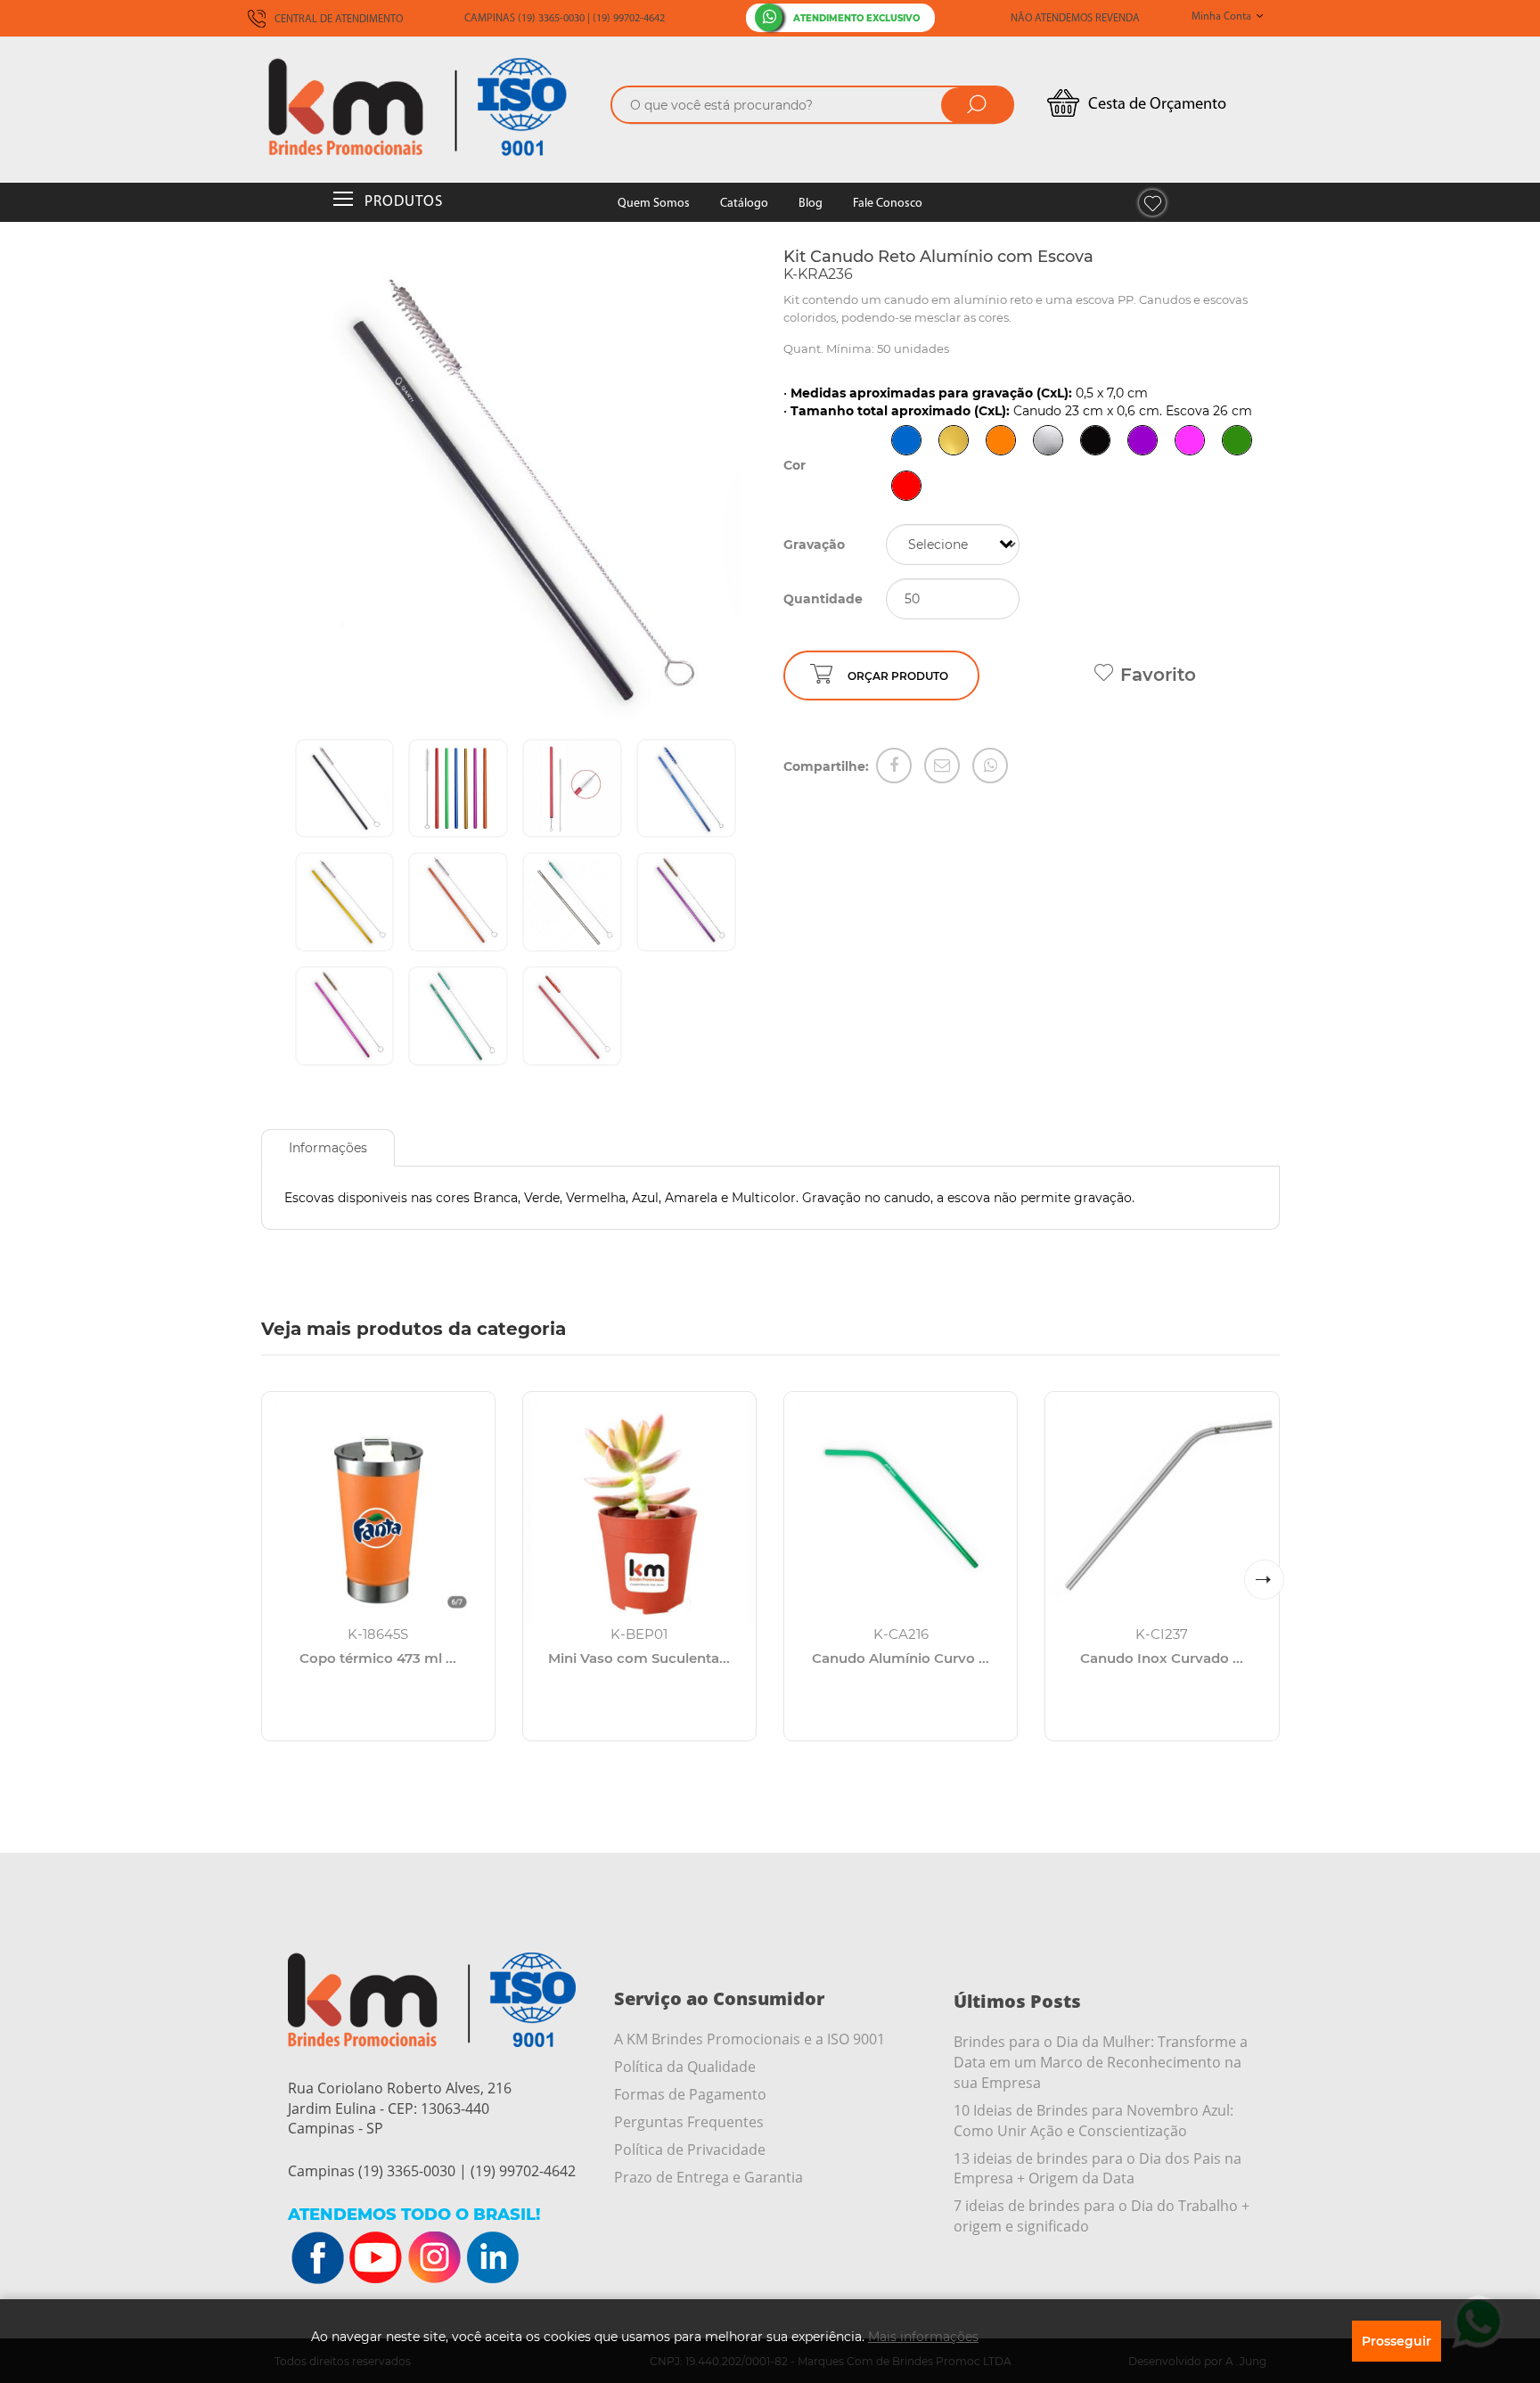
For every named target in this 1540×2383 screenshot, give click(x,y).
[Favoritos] (1152, 203)
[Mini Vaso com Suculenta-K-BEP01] (639, 1508)
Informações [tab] (328, 1148)
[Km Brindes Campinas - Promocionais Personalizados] (431, 106)
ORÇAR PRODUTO (898, 676)
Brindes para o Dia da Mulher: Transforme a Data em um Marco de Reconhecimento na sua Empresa (1101, 2062)
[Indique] (942, 766)
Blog (811, 204)
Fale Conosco (888, 204)
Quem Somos (654, 204)
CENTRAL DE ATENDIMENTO (337, 20)
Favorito (1158, 675)
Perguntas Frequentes (689, 2122)
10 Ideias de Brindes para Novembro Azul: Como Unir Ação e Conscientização (1094, 2121)
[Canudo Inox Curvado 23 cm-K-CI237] (1162, 1508)
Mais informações (923, 2337)
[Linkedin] (492, 2258)
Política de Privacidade (690, 2150)
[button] (1264, 1580)
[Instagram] (434, 2258)
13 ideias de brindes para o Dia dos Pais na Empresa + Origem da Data (1098, 2169)
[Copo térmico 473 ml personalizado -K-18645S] (378, 1508)
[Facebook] (894, 766)
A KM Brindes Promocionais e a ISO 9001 (750, 2039)
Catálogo (744, 204)
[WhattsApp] (990, 766)
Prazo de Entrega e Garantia (709, 2177)
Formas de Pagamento (690, 2094)
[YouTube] (376, 2258)
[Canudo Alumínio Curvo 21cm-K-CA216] (901, 1508)
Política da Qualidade (685, 2067)
